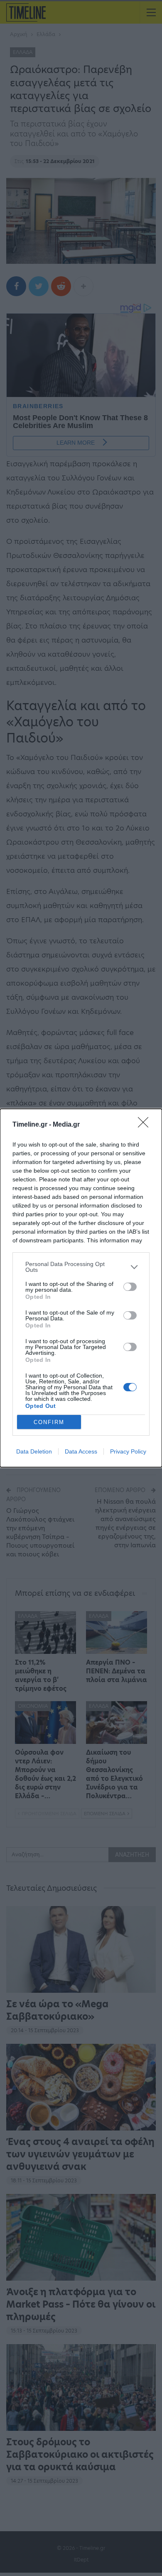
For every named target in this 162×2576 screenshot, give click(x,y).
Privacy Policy (128, 1451)
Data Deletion (34, 1451)
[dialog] (81, 1288)
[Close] (146, 1125)
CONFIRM (49, 1422)
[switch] (130, 1287)
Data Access (81, 1451)
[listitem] (81, 1267)
